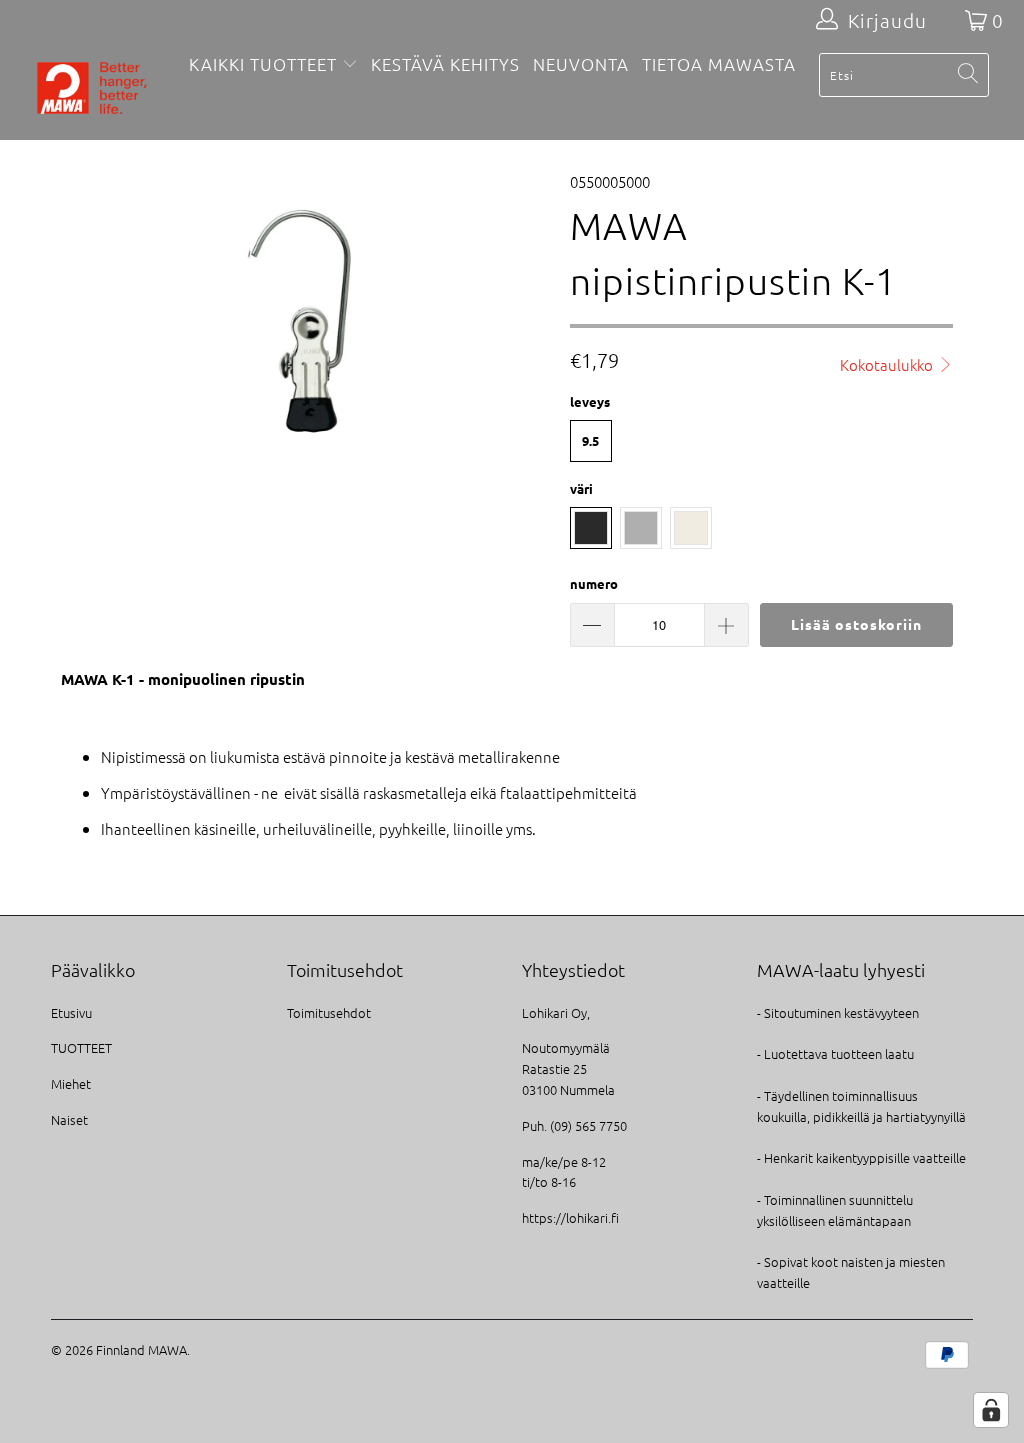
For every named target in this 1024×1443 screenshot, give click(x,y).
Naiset (69, 1119)
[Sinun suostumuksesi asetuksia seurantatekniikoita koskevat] (991, 1410)
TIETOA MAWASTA (719, 64)
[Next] (523, 321)
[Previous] (77, 321)
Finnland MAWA (141, 1349)
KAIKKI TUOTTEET (263, 64)
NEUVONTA (581, 64)
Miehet (71, 1083)
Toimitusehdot (329, 1012)
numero (594, 583)
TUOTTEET (81, 1047)
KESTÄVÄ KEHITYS (445, 64)
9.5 (590, 440)
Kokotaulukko (888, 364)
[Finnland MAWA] (92, 90)
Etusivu (71, 1012)
